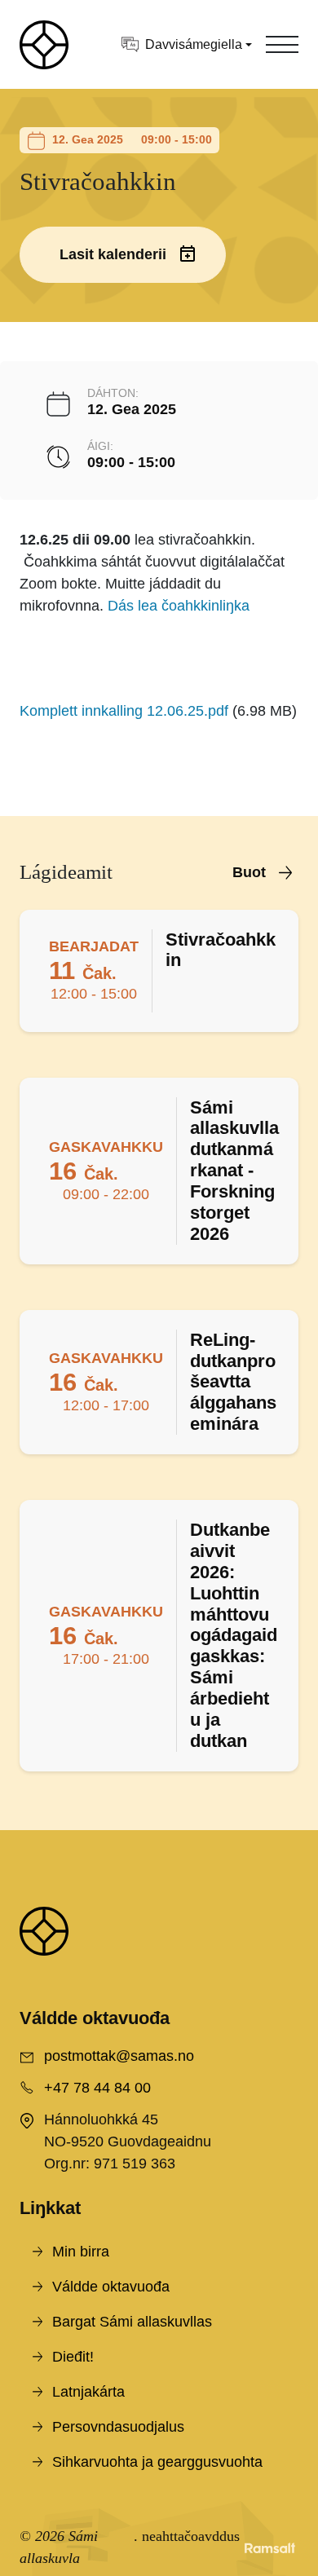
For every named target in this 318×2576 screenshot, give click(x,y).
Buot (249, 872)
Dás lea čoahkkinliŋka (179, 606)
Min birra (81, 2252)
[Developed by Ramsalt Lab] (270, 2547)
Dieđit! (73, 2357)
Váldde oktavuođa (111, 2287)
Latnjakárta (88, 2392)
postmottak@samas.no (119, 2056)
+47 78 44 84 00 (97, 2088)
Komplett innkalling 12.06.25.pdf (124, 711)
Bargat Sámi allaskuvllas (132, 2322)
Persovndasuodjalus (118, 2427)
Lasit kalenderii (113, 254)
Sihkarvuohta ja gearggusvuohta (157, 2462)
